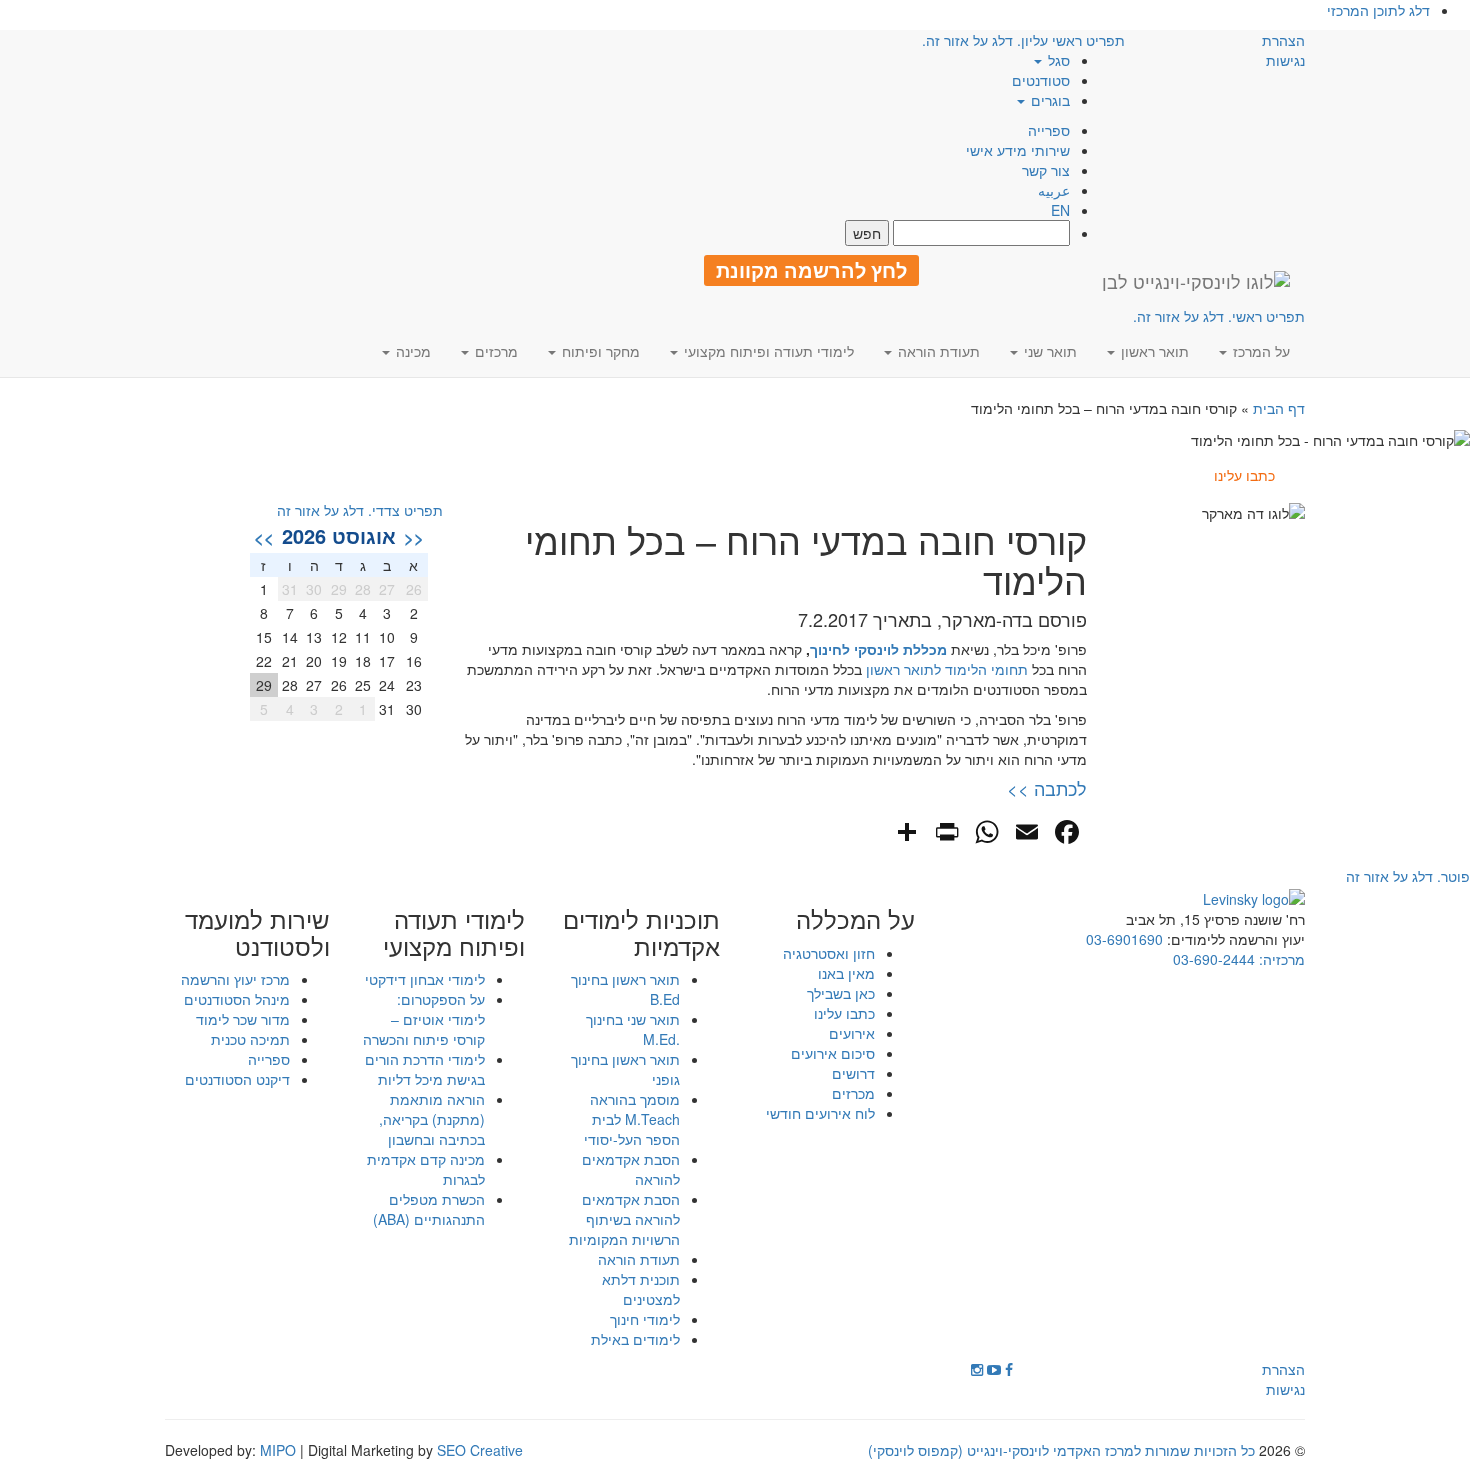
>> (264, 537)
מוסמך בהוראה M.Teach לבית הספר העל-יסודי (632, 1119)
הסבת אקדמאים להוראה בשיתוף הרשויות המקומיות (624, 1219)
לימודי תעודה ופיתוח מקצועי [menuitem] (767, 351)
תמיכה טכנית (250, 1039)
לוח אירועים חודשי (820, 1113)
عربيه (1054, 190)
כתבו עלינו (844, 1013)
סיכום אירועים (833, 1053)
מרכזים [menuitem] (494, 351)
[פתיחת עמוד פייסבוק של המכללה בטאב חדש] (1009, 1369)
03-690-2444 (1214, 959)
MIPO (278, 1450)
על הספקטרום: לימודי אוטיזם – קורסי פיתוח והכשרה (424, 1019)
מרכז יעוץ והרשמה (235, 979)
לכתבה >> (1047, 788)
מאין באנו (846, 973)
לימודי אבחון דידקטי (425, 979)
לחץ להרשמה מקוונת (811, 270)
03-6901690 (1124, 939)
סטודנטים (1041, 80)
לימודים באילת (635, 1339)
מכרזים (853, 1093)
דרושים (853, 1073)
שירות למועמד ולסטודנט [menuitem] (257, 932)
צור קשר (1046, 170)
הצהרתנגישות (1283, 50)
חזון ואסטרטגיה (829, 953)
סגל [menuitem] (1057, 60)
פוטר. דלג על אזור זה (1408, 876)
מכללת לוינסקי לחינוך (878, 649)
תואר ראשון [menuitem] (1153, 351)
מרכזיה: (1280, 959)
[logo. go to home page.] (1196, 281)
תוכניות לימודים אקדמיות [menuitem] (641, 932)
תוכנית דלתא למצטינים (641, 1289)
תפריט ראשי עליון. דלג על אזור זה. (1023, 40)
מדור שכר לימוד (243, 1019)
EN (1060, 210)
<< (414, 537)
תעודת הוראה (639, 1259)
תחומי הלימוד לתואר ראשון (947, 669)
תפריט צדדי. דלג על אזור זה (360, 510)
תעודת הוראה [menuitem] (937, 351)
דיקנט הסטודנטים (237, 1079)
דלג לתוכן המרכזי (1378, 10)
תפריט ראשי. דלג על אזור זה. (1219, 316)
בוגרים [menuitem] (1048, 100)
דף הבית (1279, 408)
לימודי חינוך (645, 1319)
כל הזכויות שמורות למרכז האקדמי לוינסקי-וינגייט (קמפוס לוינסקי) (1061, 1450)
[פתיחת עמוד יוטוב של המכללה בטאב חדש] (994, 1369)
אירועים (852, 1033)
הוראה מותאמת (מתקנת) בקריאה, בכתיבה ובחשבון (432, 1119)
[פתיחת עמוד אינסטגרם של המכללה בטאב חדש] (977, 1369)
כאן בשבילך (841, 993)
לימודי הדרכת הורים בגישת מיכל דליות (425, 1069)
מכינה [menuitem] (411, 351)
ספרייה (1049, 130)
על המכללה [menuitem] (855, 919)
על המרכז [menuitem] (1259, 351)
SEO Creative (480, 1450)
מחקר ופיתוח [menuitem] (599, 351)
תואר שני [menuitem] (1048, 351)
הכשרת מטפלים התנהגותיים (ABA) (429, 1209)
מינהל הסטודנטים (237, 999)
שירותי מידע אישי (1018, 150)
